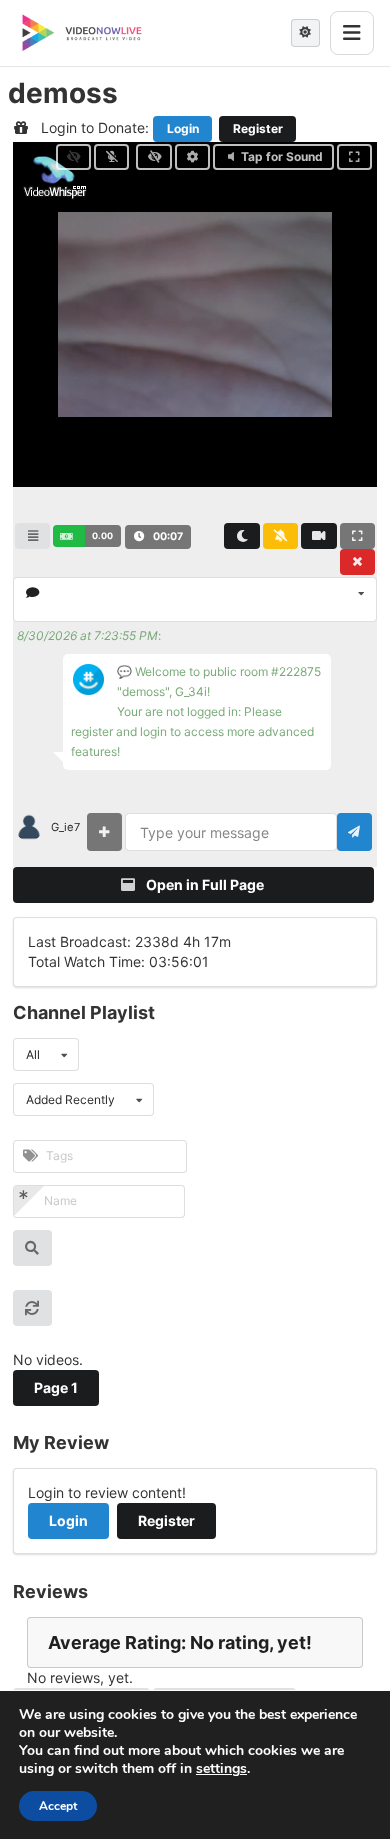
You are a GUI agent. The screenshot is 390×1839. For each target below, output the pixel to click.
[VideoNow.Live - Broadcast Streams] (82, 33)
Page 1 (56, 1387)
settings (221, 1769)
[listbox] (195, 599)
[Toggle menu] (352, 33)
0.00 (102, 535)
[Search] (32, 1248)
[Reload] (32, 1308)
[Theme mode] (305, 33)
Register (258, 128)
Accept (58, 1806)
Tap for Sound (282, 156)
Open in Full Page (203, 884)
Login (183, 128)
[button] (86, 536)
